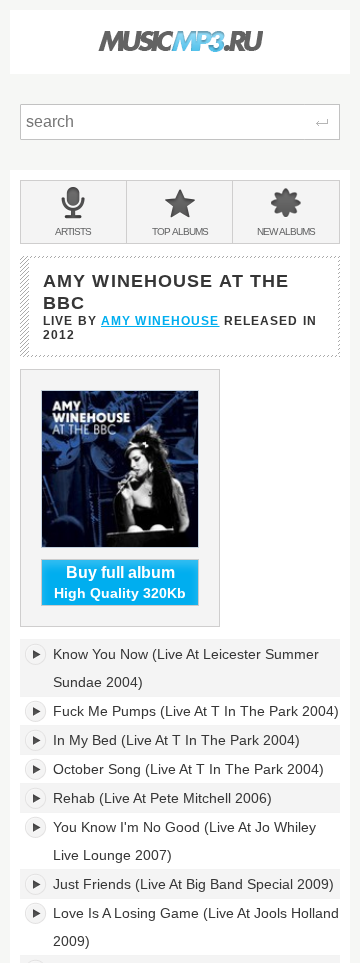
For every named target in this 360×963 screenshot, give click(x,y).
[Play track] (36, 654)
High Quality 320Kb (120, 582)
